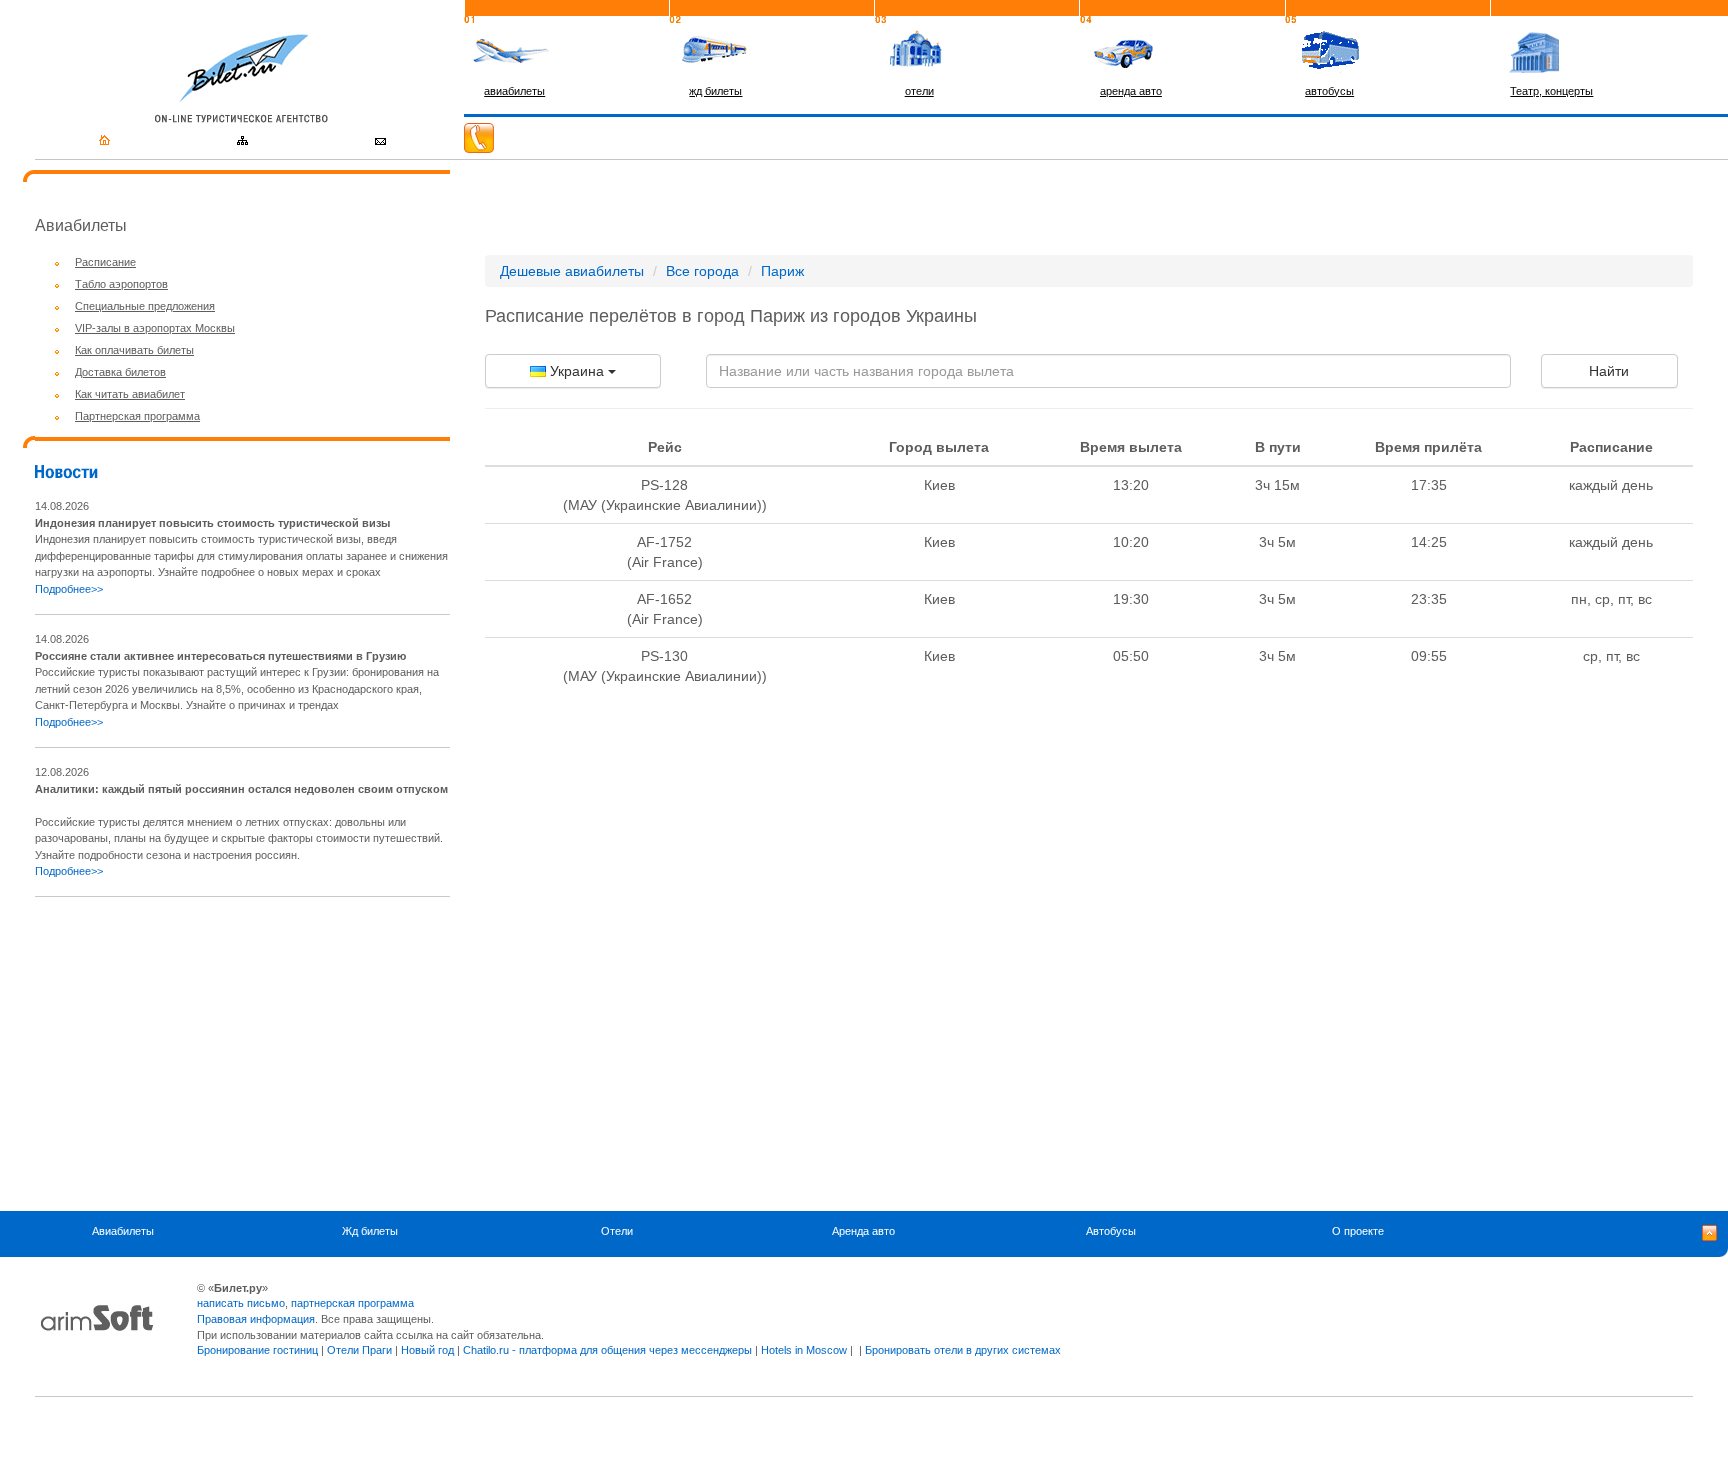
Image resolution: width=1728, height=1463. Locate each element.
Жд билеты (370, 1232)
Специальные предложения (145, 306)
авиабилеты (514, 91)
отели (919, 91)
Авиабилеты (123, 1232)
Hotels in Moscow (804, 1350)
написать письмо (241, 1303)
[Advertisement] (203, 1054)
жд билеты (715, 91)
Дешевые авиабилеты (572, 271)
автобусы (1329, 91)
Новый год (427, 1350)
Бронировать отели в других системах (963, 1350)
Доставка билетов (120, 372)
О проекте (1358, 1232)
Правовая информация (256, 1319)
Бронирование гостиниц (257, 1350)
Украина (577, 371)
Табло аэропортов (121, 284)
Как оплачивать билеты (134, 350)
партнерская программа (352, 1303)
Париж (782, 271)
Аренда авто (863, 1232)
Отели (617, 1232)
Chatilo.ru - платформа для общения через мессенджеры (607, 1350)
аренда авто (1131, 91)
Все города (702, 271)
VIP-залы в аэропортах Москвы (155, 328)
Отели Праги (359, 1350)
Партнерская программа (137, 416)
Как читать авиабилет (130, 394)
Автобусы (1111, 1232)
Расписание (105, 262)
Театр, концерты (1551, 91)
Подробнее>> (69, 589)
